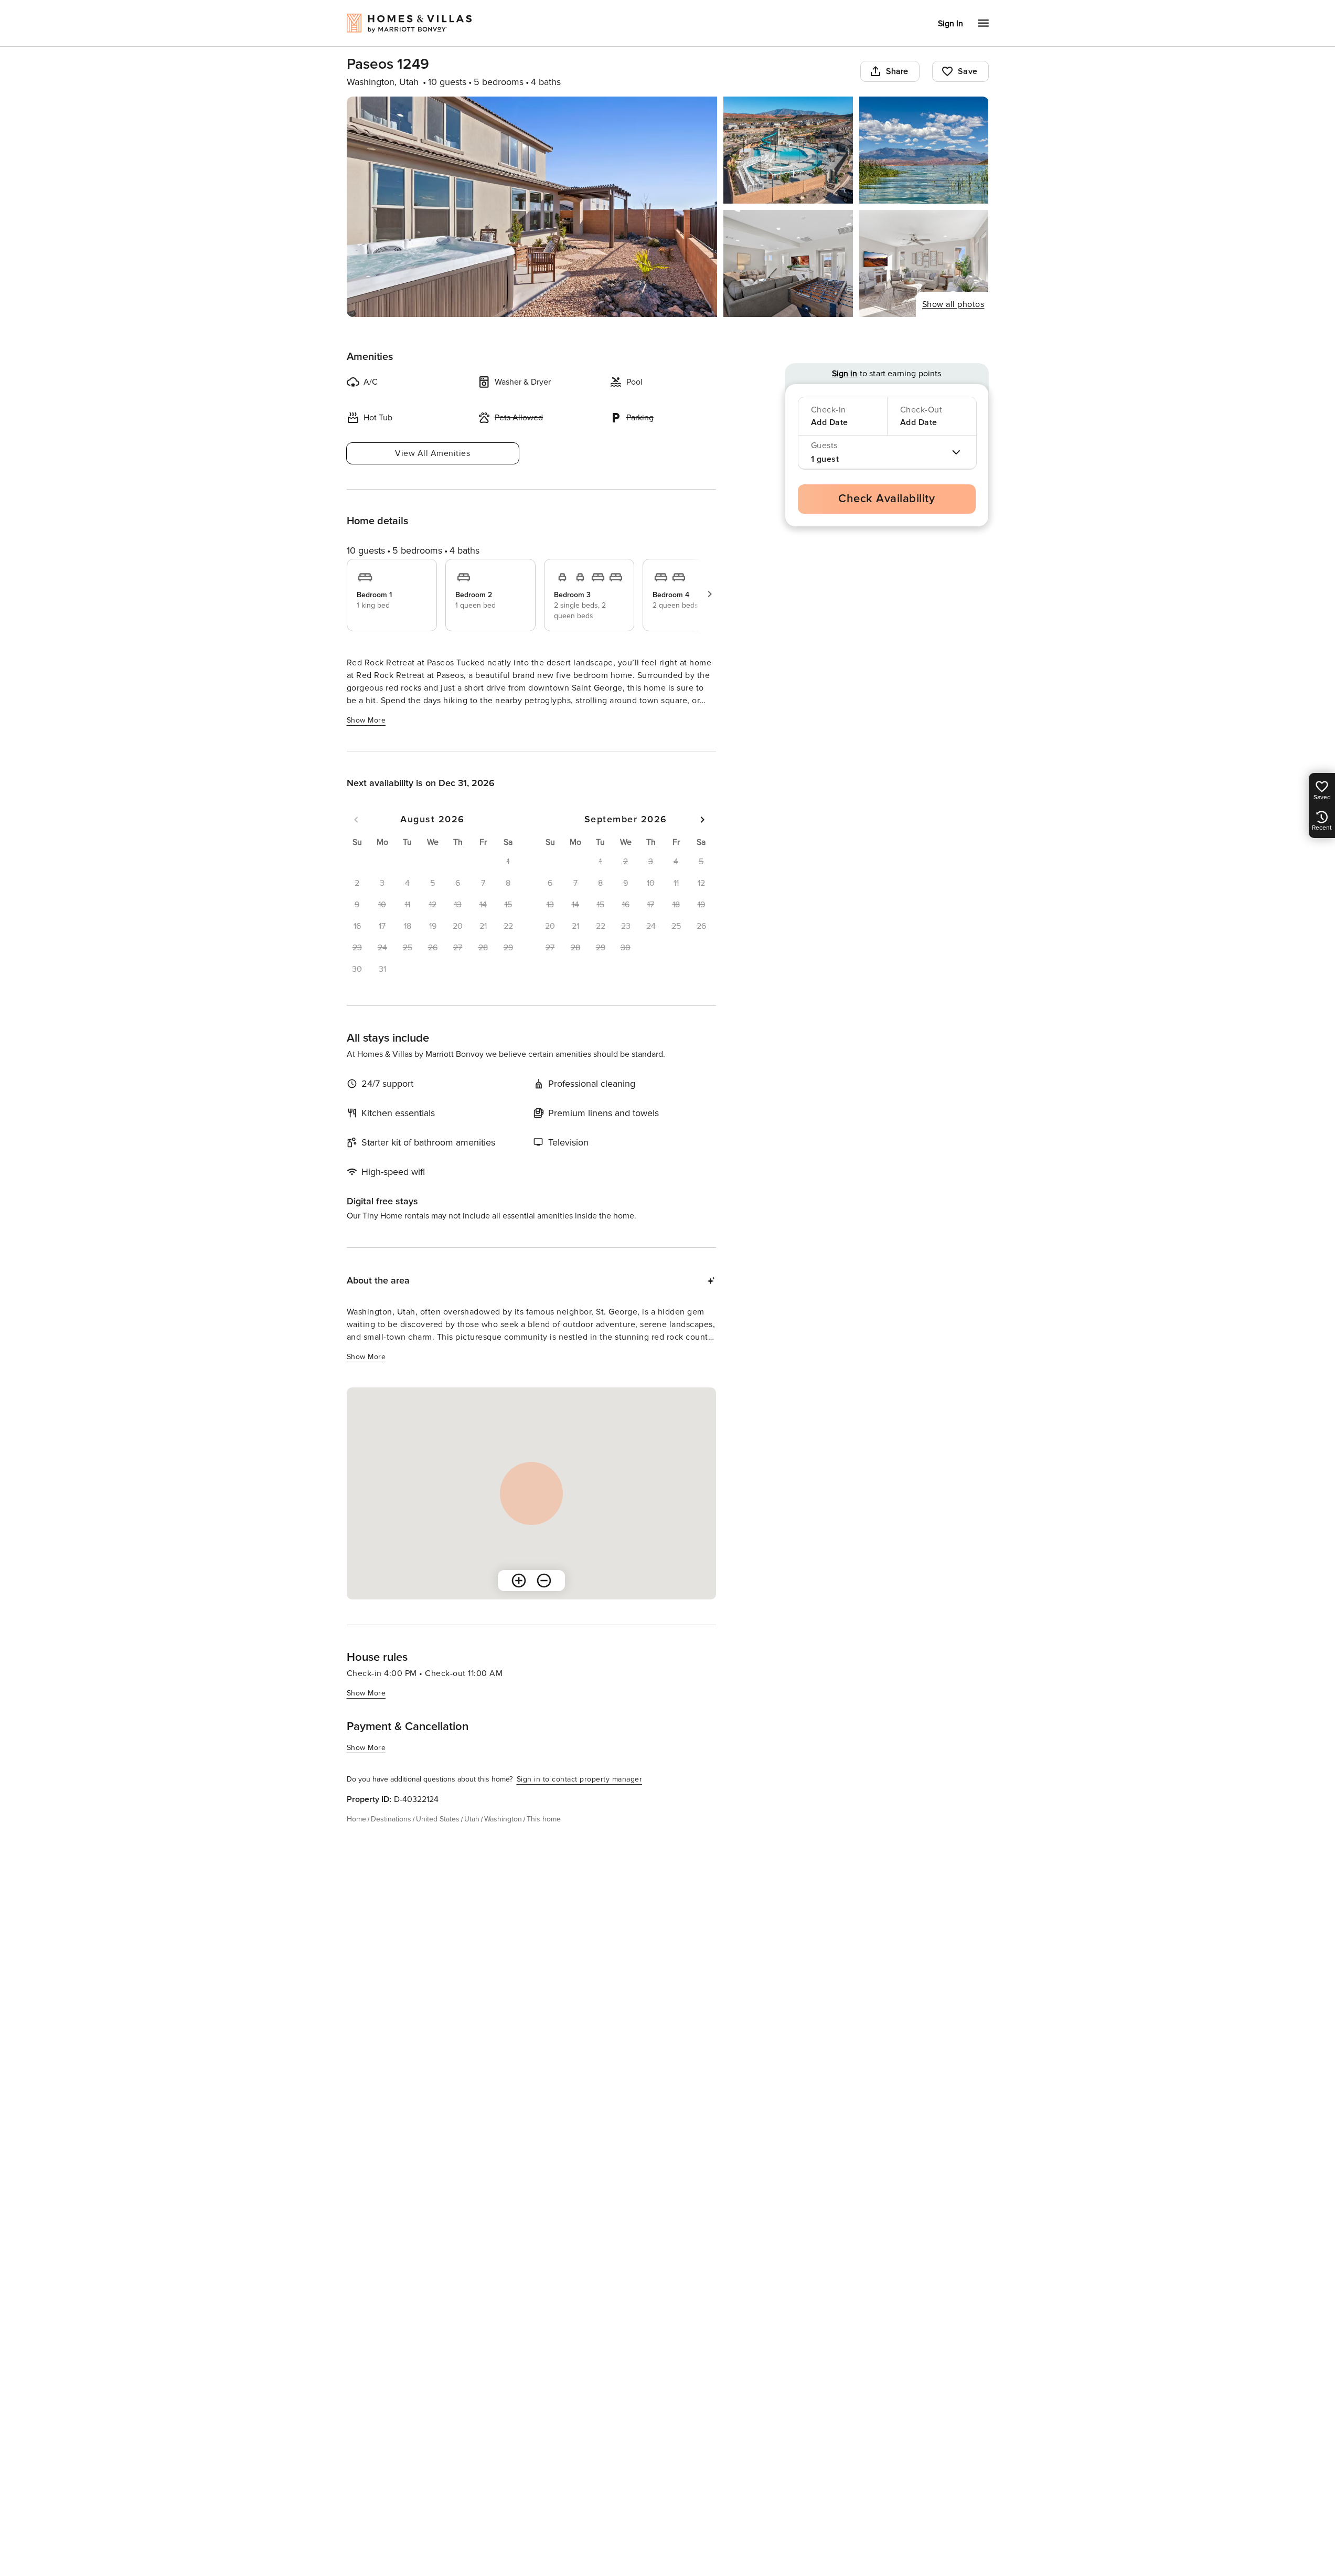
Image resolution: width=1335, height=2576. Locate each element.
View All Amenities (432, 453)
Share (897, 71)
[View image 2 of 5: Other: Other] (788, 150)
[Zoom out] (544, 1581)
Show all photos (953, 304)
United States (438, 1819)
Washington (503, 1819)
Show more (366, 720)
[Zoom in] (519, 1581)
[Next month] (702, 820)
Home (356, 1819)
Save (968, 71)
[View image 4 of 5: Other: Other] (788, 263)
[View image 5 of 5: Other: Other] (924, 263)
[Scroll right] (710, 594)
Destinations (391, 1819)
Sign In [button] (950, 24)
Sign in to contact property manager (580, 1779)
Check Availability (887, 499)
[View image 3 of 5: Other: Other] (924, 150)
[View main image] (532, 207)
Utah (472, 1819)
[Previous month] (356, 820)
